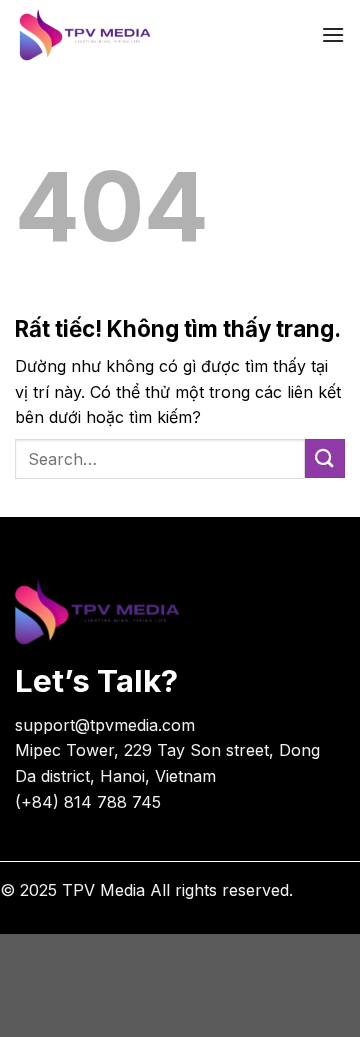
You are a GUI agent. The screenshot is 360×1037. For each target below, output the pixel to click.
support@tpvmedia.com (105, 725)
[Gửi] (325, 458)
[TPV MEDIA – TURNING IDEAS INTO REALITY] (145, 35)
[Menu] (333, 34)
